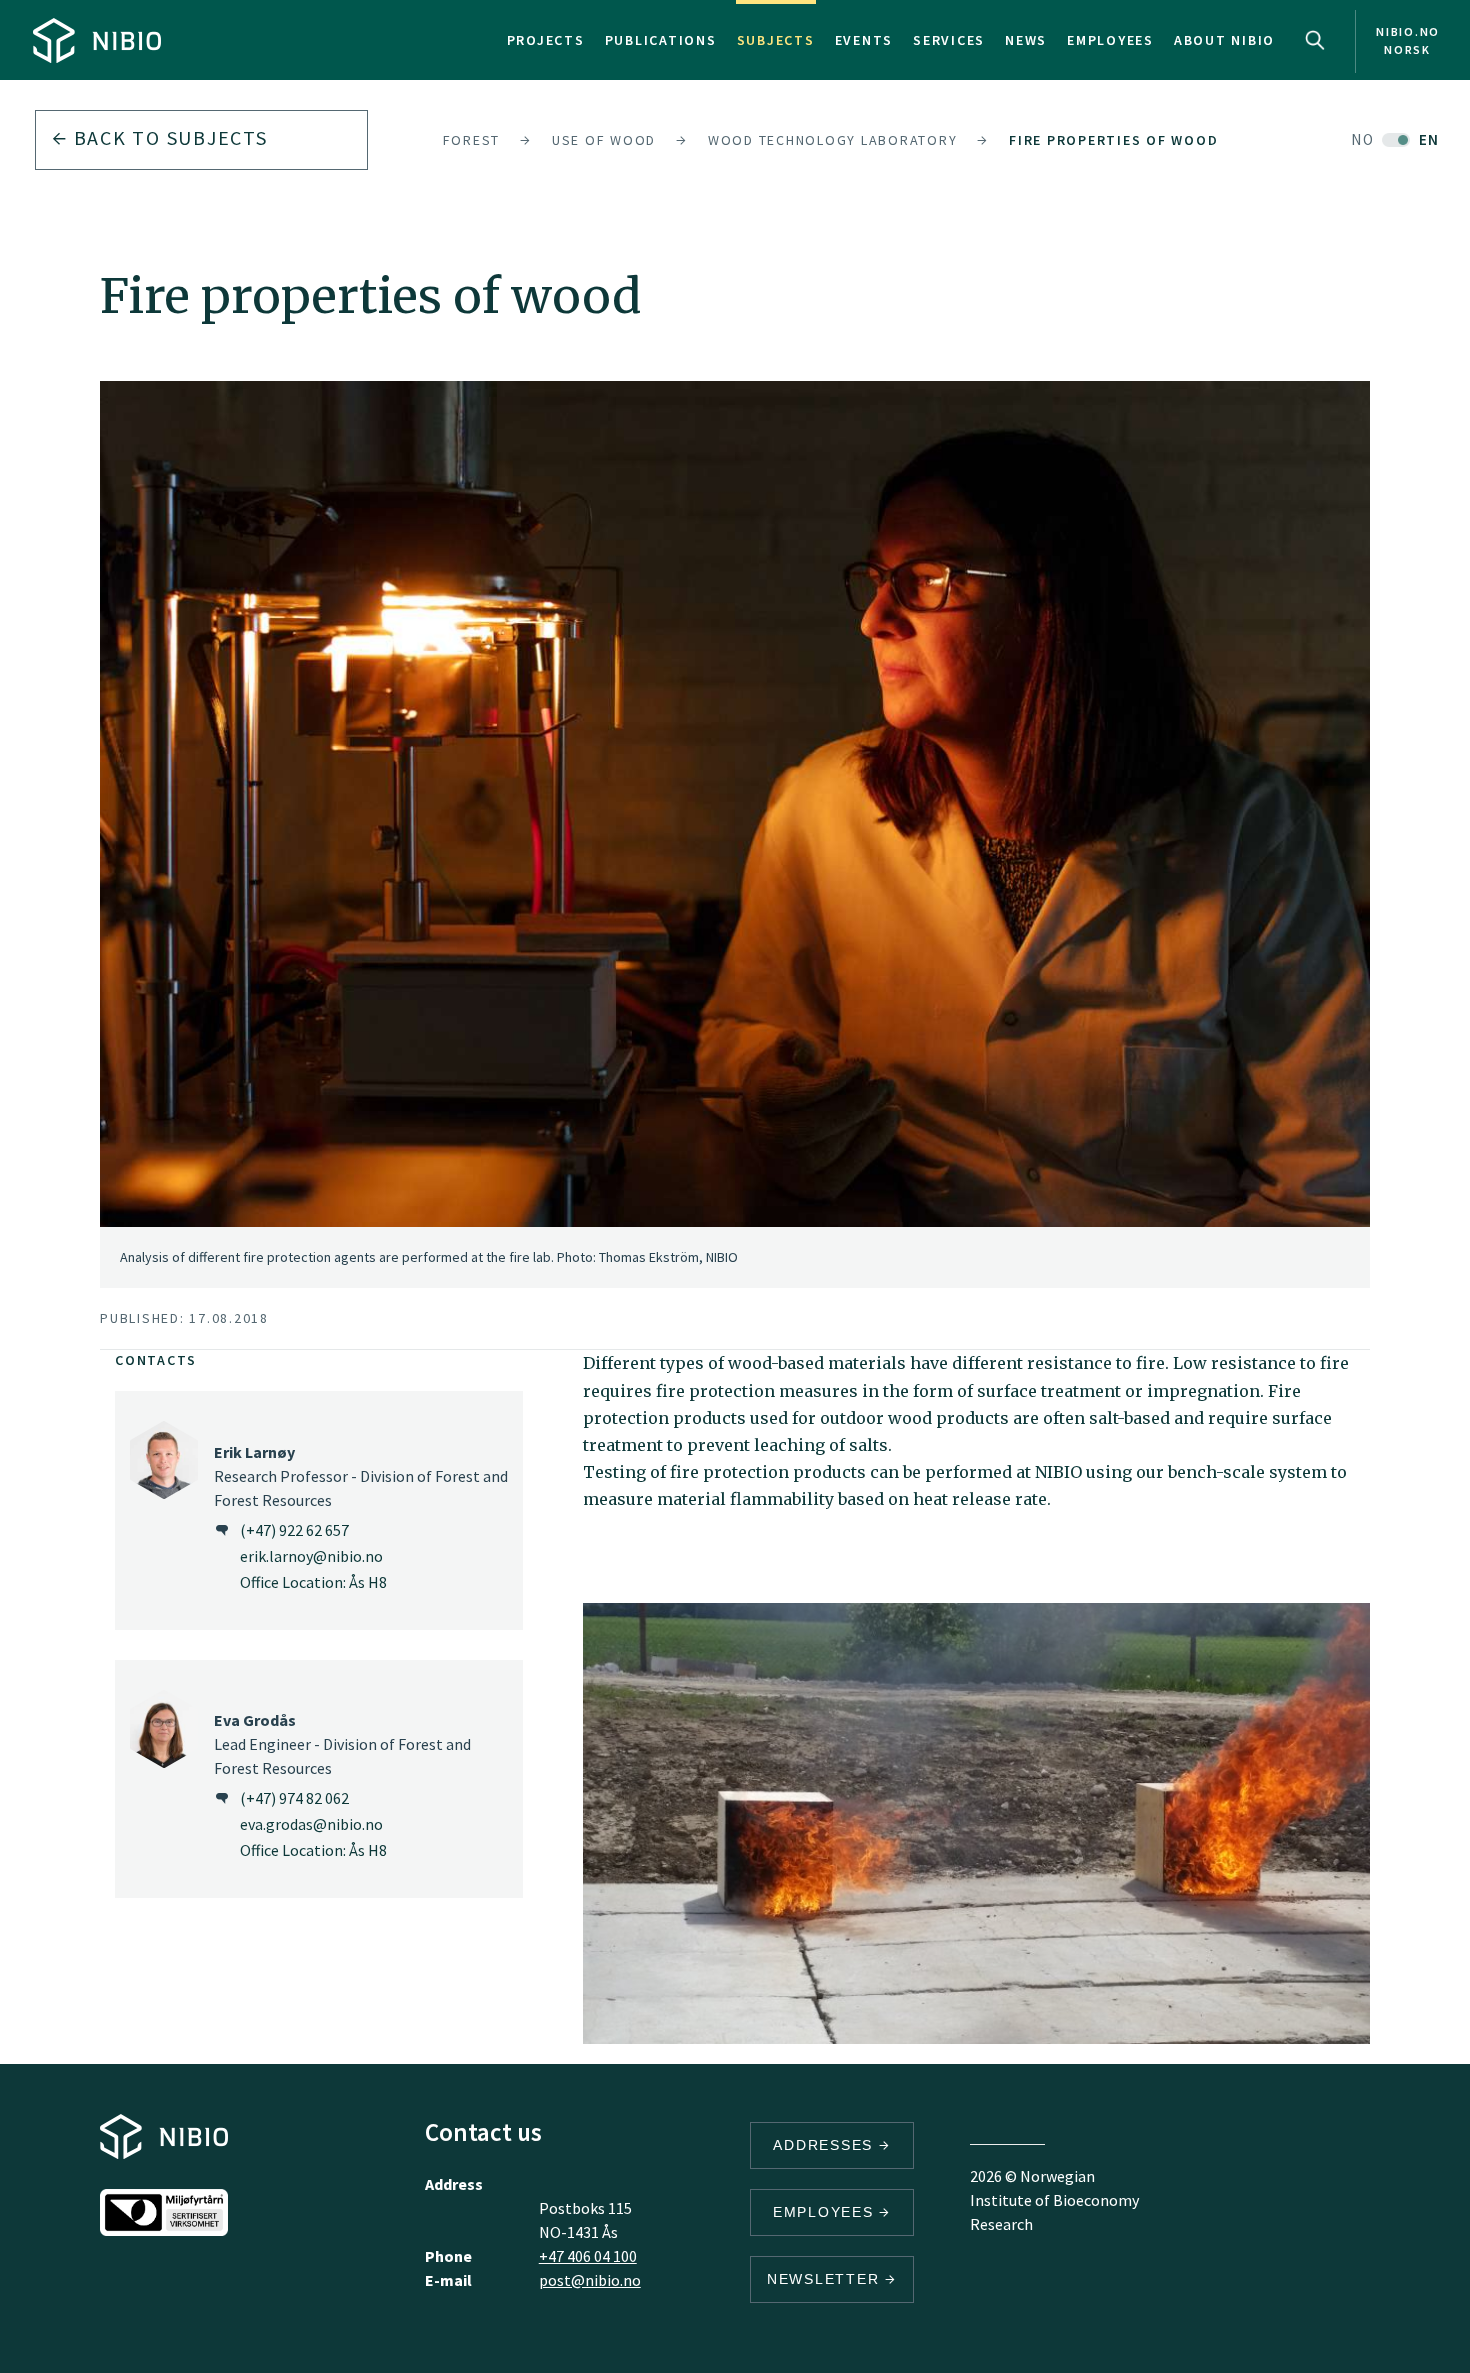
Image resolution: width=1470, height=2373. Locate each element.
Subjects (776, 40)
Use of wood (604, 140)
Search (1315, 40)
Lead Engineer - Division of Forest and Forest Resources (342, 1744)
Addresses (826, 2145)
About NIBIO (1224, 40)
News (1026, 40)
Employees (1110, 40)
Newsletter (826, 2279)
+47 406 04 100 (588, 2256)
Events (864, 40)
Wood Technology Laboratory (833, 140)
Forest (472, 140)
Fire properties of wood (1113, 140)
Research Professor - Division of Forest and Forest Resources (361, 1476)
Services (949, 40)
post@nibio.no (590, 2280)
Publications (661, 40)
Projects (546, 40)
